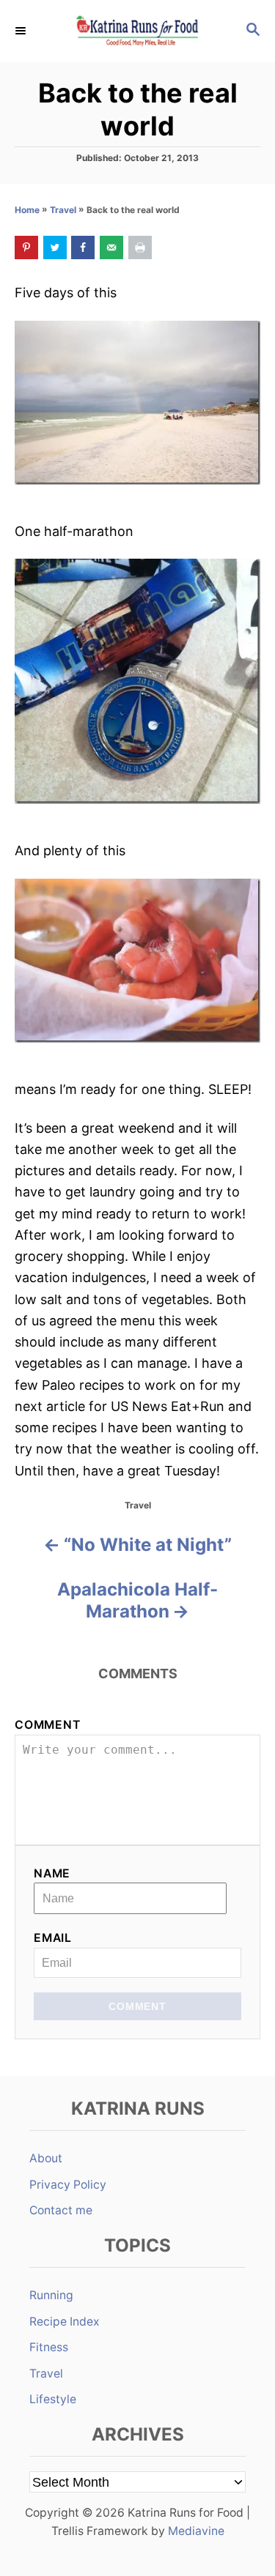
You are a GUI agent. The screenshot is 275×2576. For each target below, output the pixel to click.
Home (27, 210)
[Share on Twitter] (55, 247)
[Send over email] (111, 247)
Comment (48, 1725)
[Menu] (22, 31)
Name (52, 1873)
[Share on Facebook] (83, 247)
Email (53, 1938)
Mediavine (196, 2531)
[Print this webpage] (140, 247)
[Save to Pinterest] (26, 247)
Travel (63, 210)
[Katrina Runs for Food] (137, 31)
